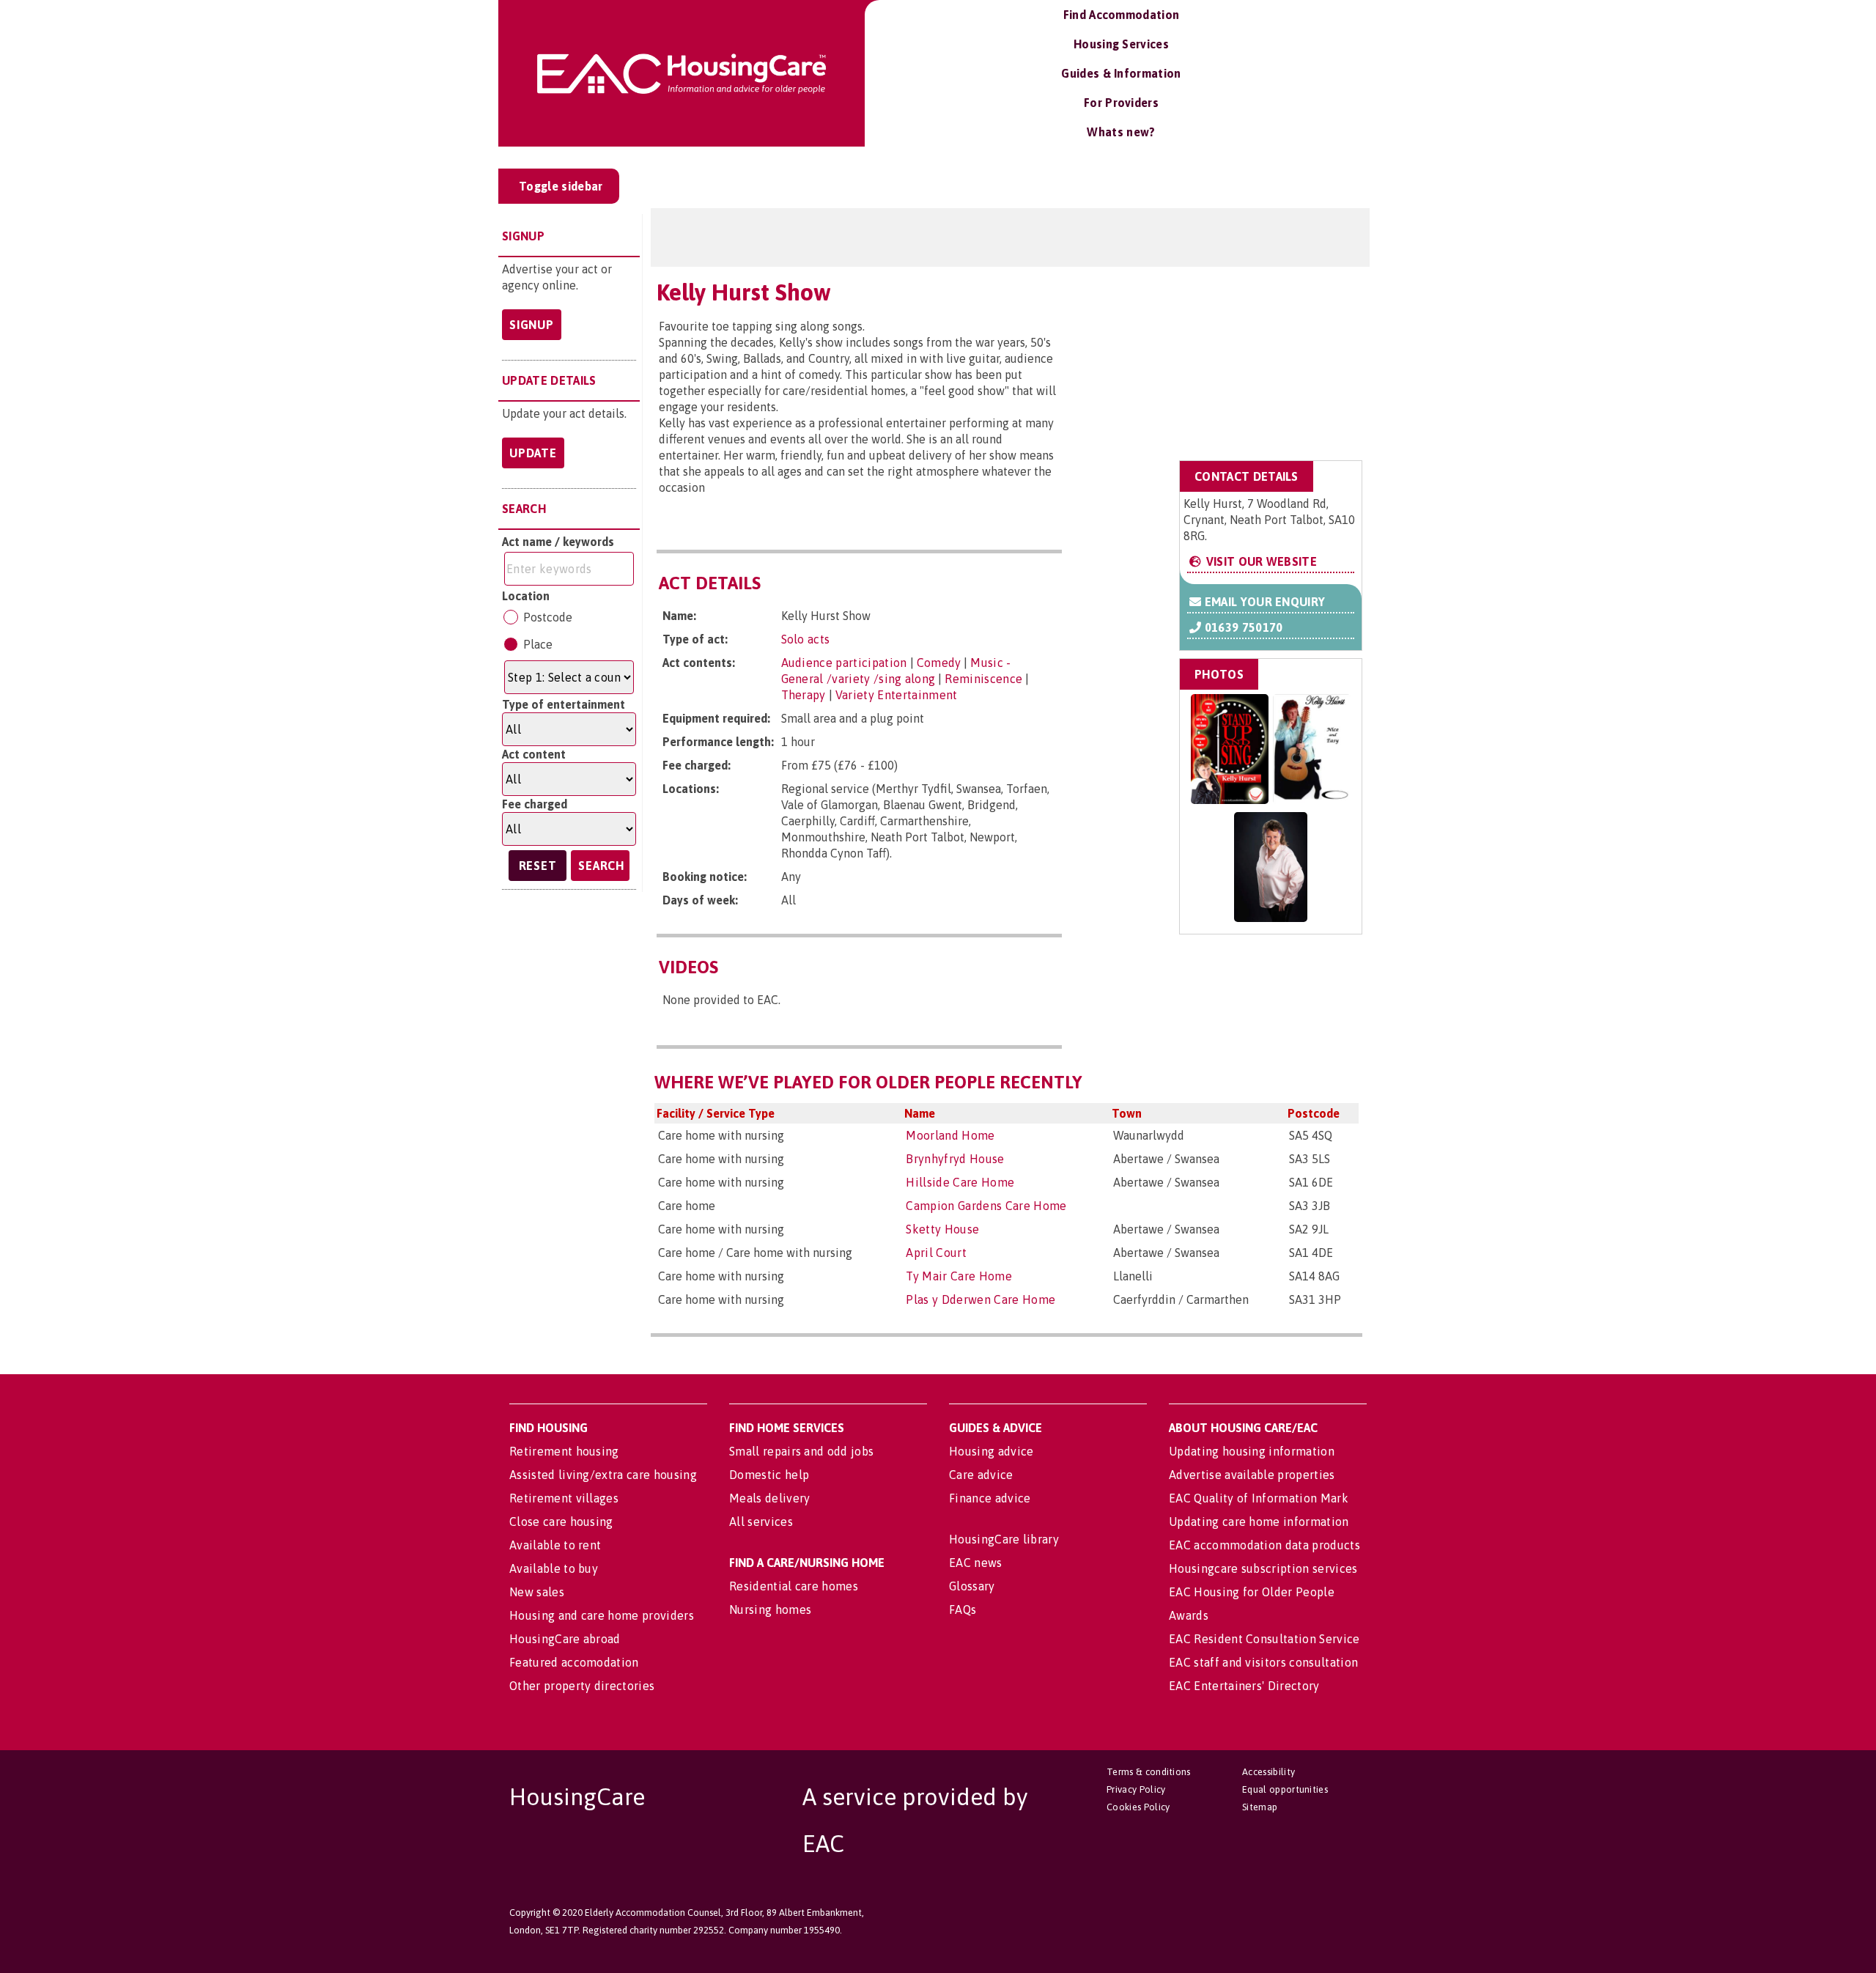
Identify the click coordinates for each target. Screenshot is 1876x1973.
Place (538, 644)
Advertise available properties (1252, 1475)
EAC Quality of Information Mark (1259, 1498)
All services (761, 1522)
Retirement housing (564, 1451)
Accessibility (1268, 1772)
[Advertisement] (1245, 361)
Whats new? (1121, 132)
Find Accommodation (1122, 15)
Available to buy (554, 1568)
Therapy (804, 695)
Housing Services (1121, 44)
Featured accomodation (574, 1662)
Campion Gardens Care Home (986, 1206)
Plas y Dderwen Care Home (981, 1299)
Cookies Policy (1138, 1807)
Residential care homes (794, 1586)
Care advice (981, 1475)
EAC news (976, 1563)
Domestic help (769, 1475)
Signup (532, 325)
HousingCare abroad (565, 1639)
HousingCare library (1004, 1539)
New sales (537, 1592)
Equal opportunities (1285, 1789)
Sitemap (1260, 1807)
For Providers (1121, 103)
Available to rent (555, 1545)
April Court (936, 1253)
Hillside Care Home (960, 1182)
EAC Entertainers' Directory (1244, 1686)
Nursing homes (770, 1609)
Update (533, 453)
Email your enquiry (1263, 602)
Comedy (939, 663)
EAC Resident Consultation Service (1264, 1639)
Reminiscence (983, 679)
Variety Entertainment (897, 695)
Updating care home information (1259, 1522)
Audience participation (844, 663)
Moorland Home (950, 1135)
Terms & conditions (1149, 1772)
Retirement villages (564, 1498)
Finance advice (990, 1498)
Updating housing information (1252, 1451)
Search (601, 866)
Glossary (972, 1586)
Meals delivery (769, 1498)
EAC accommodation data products (1264, 1545)
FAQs (963, 1609)
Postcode (548, 617)
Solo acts (806, 639)
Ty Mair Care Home (959, 1276)
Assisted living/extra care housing (603, 1475)
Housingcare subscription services (1263, 1568)
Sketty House (942, 1229)
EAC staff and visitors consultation (1263, 1662)
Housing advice (991, 1451)
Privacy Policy (1136, 1789)
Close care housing (561, 1522)
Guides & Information (1121, 73)
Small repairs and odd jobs (801, 1451)
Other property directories (582, 1686)
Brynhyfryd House (955, 1159)
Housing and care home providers (602, 1615)
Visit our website (1260, 561)
